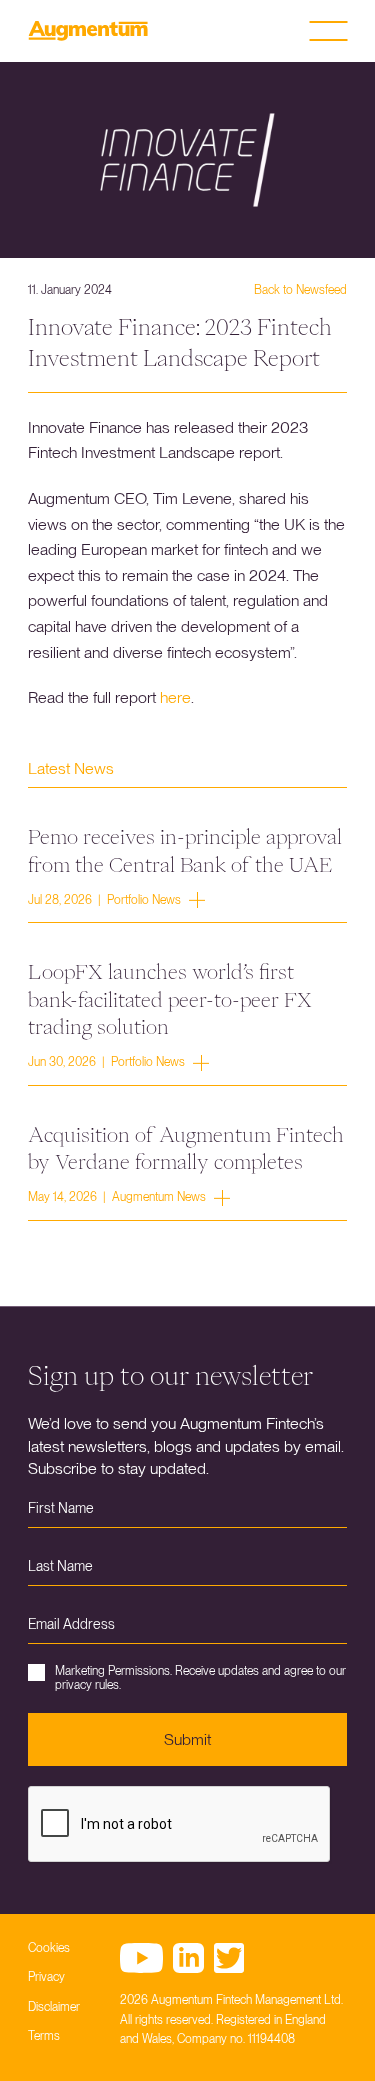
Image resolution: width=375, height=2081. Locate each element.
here (175, 697)
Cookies (49, 1948)
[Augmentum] (88, 31)
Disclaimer (54, 2007)
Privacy (46, 1977)
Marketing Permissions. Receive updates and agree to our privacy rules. (200, 1678)
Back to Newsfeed (300, 290)
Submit (187, 1739)
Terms (44, 2036)
